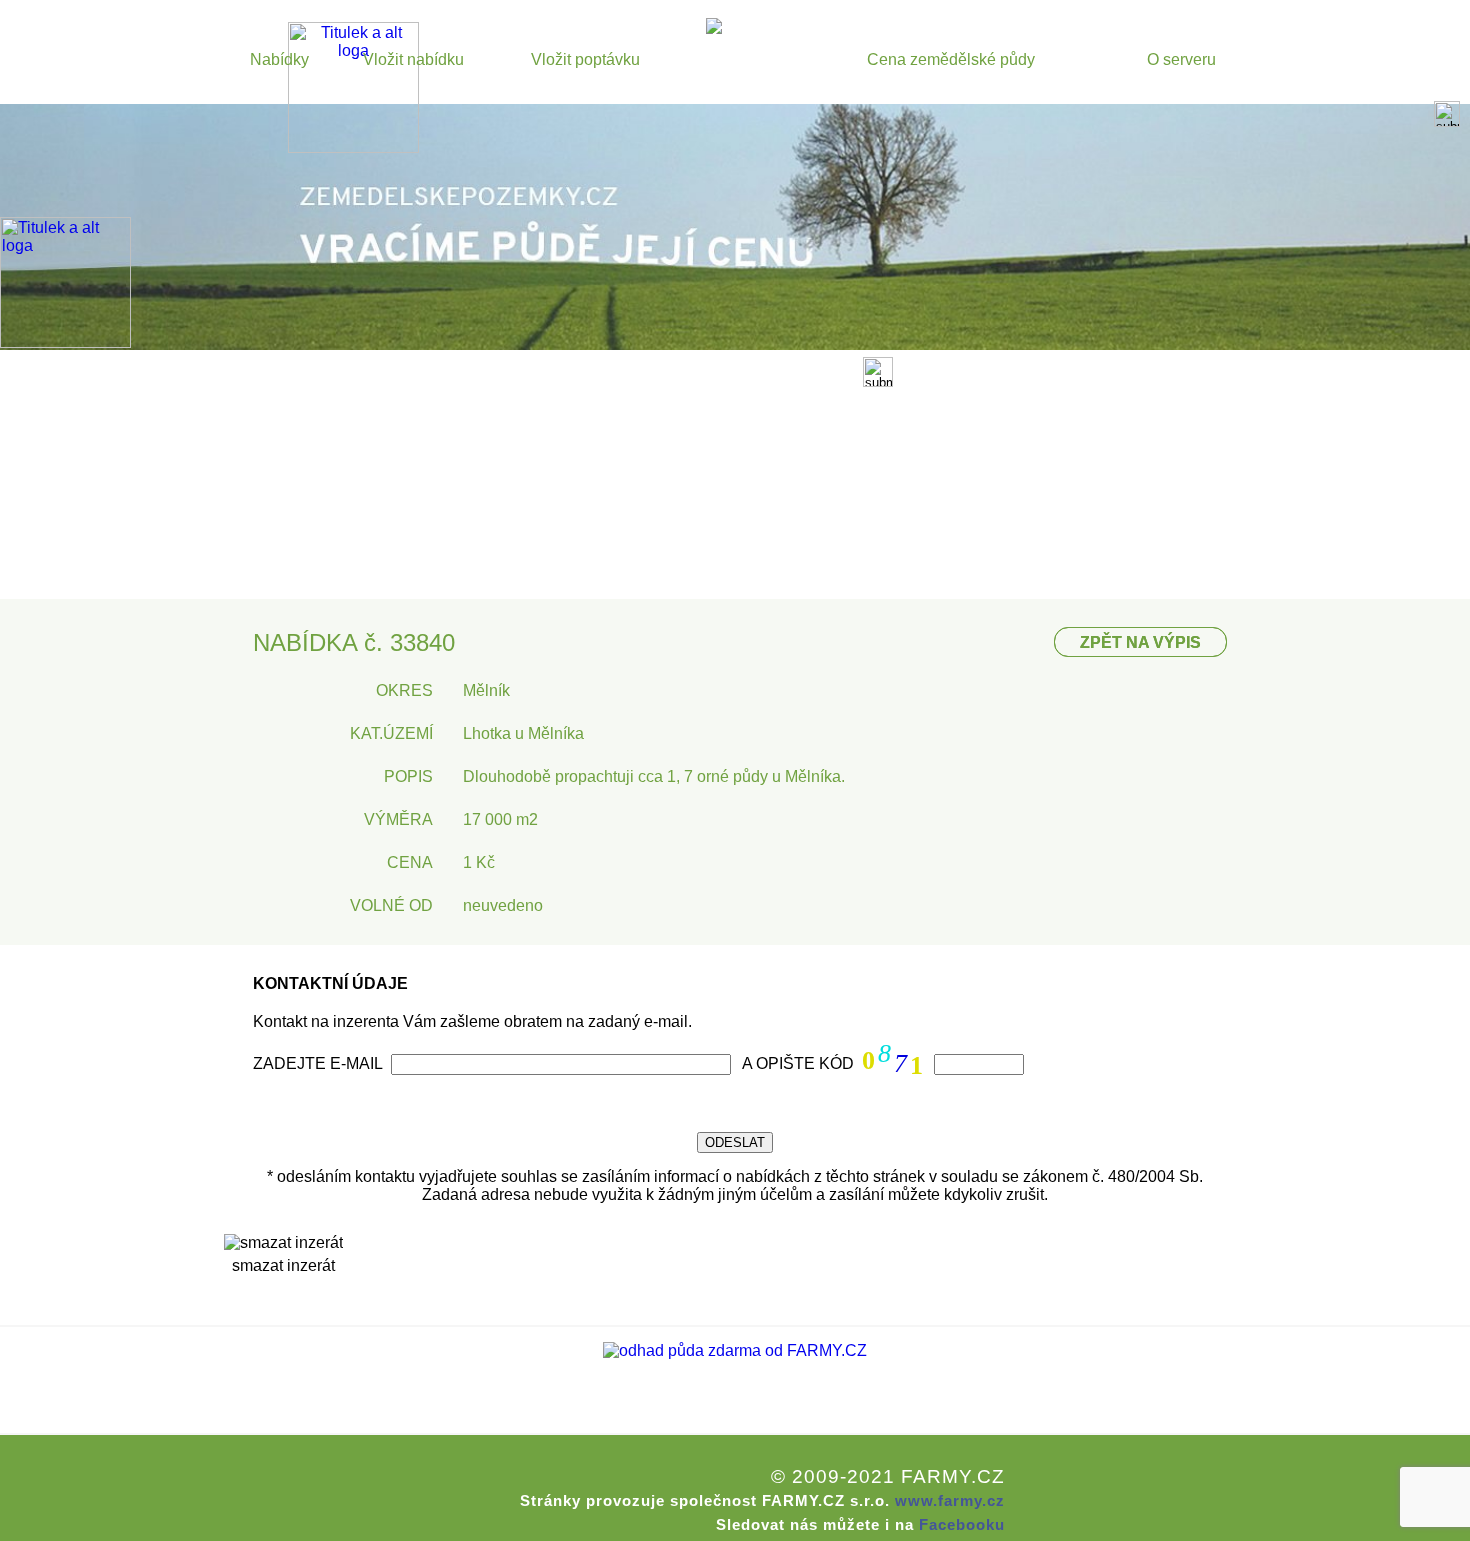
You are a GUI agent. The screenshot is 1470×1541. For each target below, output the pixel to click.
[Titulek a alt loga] (353, 147)
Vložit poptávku (585, 59)
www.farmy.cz (950, 1500)
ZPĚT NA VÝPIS (1140, 642)
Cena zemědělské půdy (951, 59)
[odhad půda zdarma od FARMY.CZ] (735, 1350)
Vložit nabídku (413, 59)
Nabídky (279, 59)
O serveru (1181, 59)
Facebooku (962, 1524)
